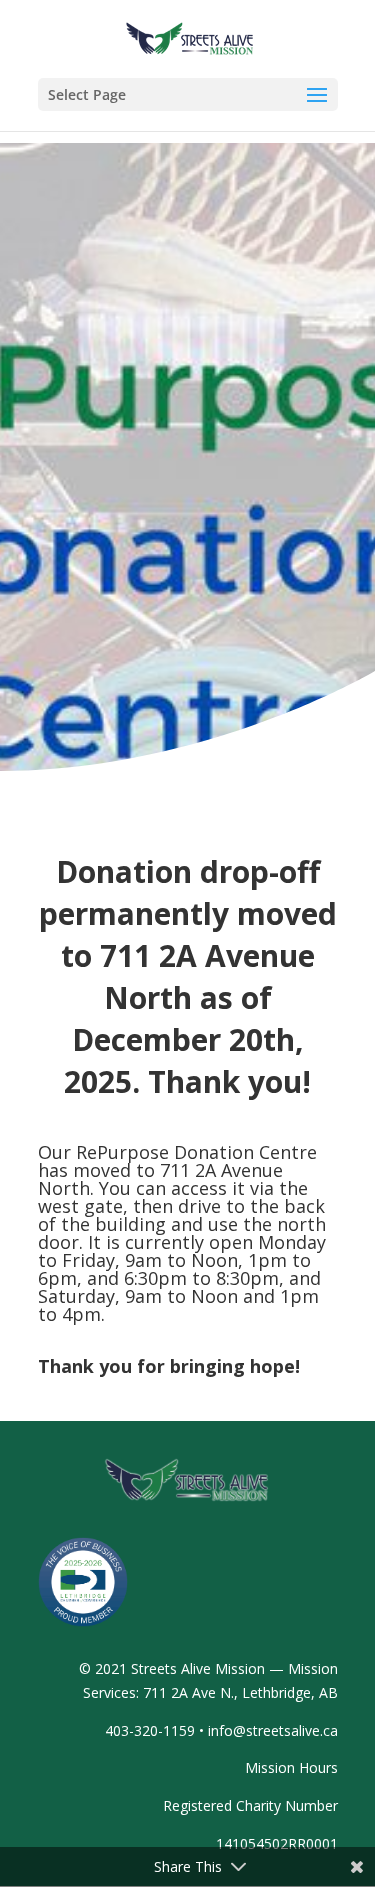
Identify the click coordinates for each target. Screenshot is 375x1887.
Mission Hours (291, 1767)
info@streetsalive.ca (273, 1730)
